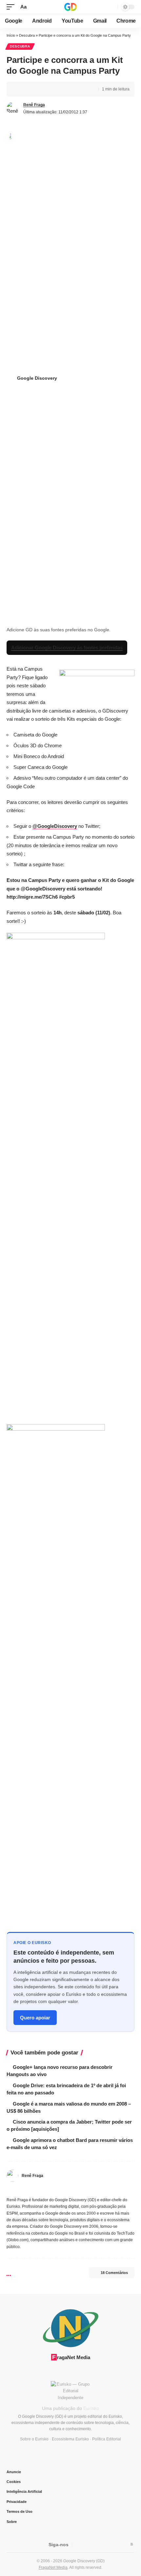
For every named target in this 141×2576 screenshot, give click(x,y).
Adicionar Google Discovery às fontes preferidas (67, 648)
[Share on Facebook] (21, 89)
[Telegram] (78, 2189)
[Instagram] (40, 2189)
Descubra (27, 35)
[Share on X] (31, 89)
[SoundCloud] (70, 2189)
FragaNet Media (53, 2567)
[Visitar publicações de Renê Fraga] (13, 108)
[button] (12, 7)
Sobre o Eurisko (34, 2439)
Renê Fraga (34, 105)
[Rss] (132, 2544)
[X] (24, 2189)
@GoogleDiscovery (55, 826)
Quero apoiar (35, 2018)
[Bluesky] (93, 2189)
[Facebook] (17, 2189)
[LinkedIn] (55, 2189)
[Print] (52, 89)
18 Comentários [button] (114, 2273)
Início (11, 35)
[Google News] (98, 2544)
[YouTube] (32, 2189)
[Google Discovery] (70, 7)
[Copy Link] (42, 89)
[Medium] (63, 2189)
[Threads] (86, 2189)
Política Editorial (107, 2439)
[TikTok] (47, 2189)
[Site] (9, 2189)
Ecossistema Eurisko (70, 2439)
